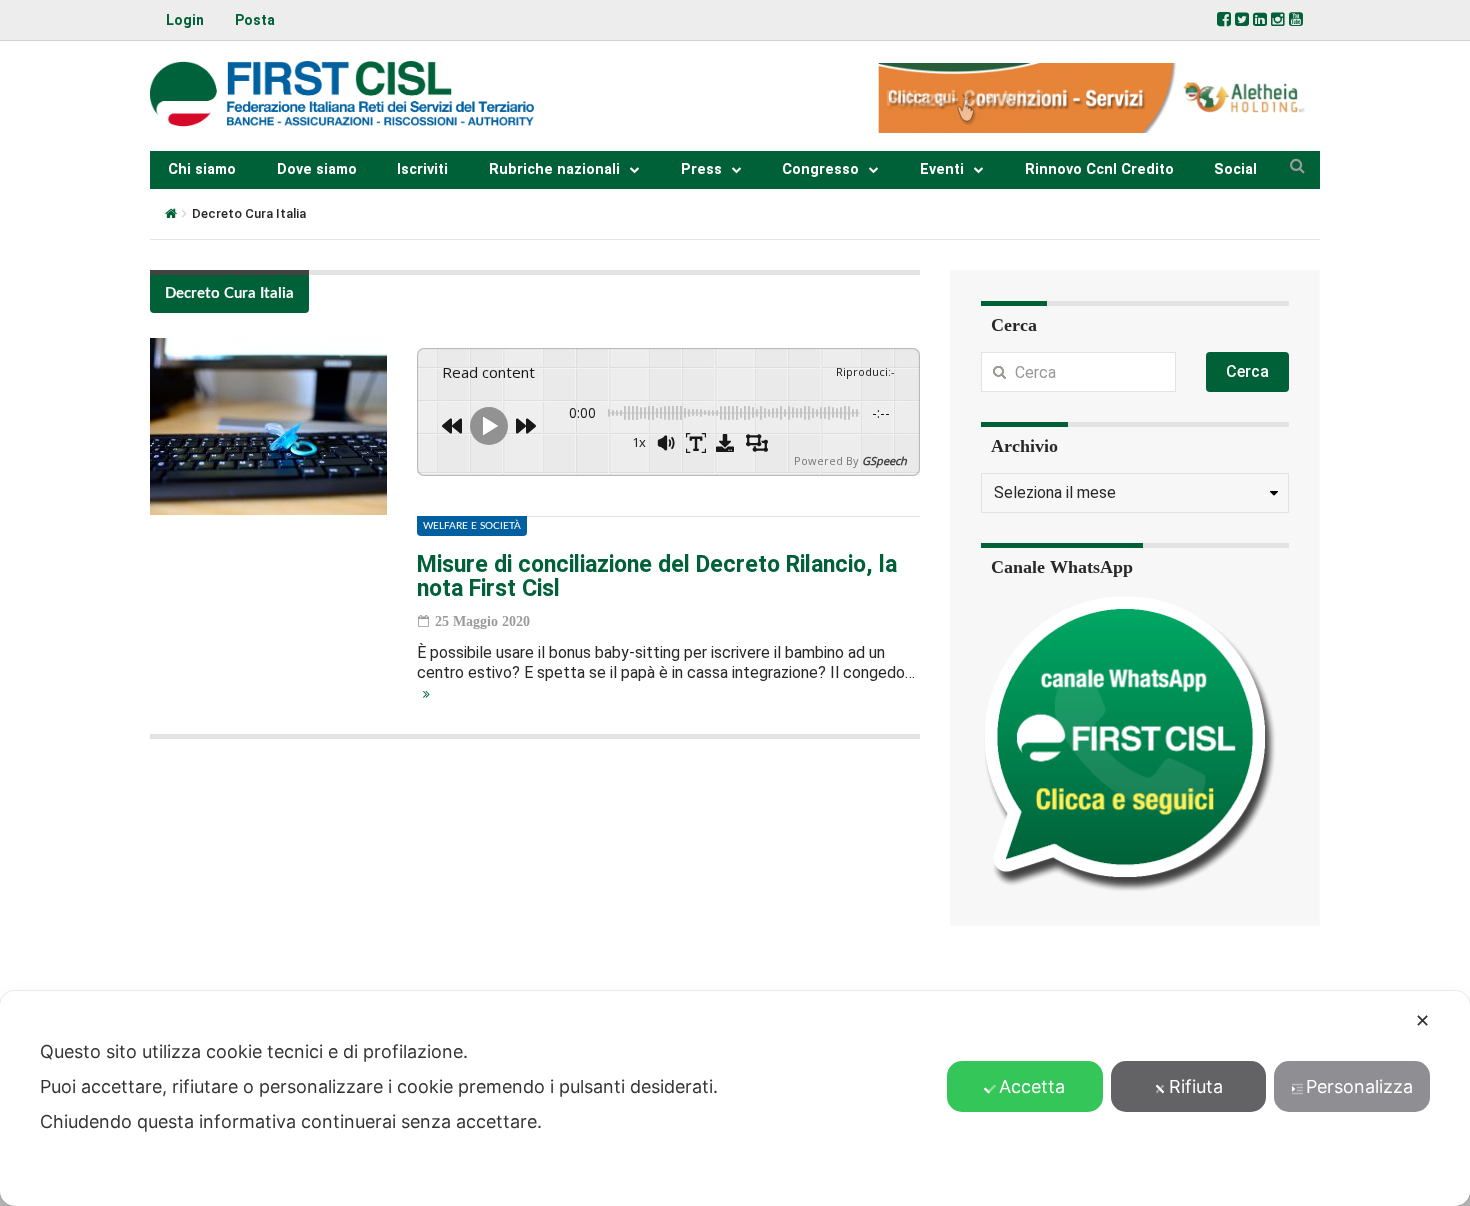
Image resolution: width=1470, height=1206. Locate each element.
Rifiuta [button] (1196, 1086)
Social (1235, 169)
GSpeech (884, 460)
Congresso (820, 169)
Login (185, 20)
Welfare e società (472, 526)
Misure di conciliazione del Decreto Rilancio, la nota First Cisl (657, 576)
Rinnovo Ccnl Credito (1099, 169)
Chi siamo (202, 169)
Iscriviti (422, 169)
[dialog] (735, 1098)
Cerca (1247, 371)
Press (701, 169)
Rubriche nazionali (554, 169)
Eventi (942, 169)
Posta (255, 20)
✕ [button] (1422, 1020)
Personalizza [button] (1359, 1086)
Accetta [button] (1032, 1086)
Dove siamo (317, 169)
